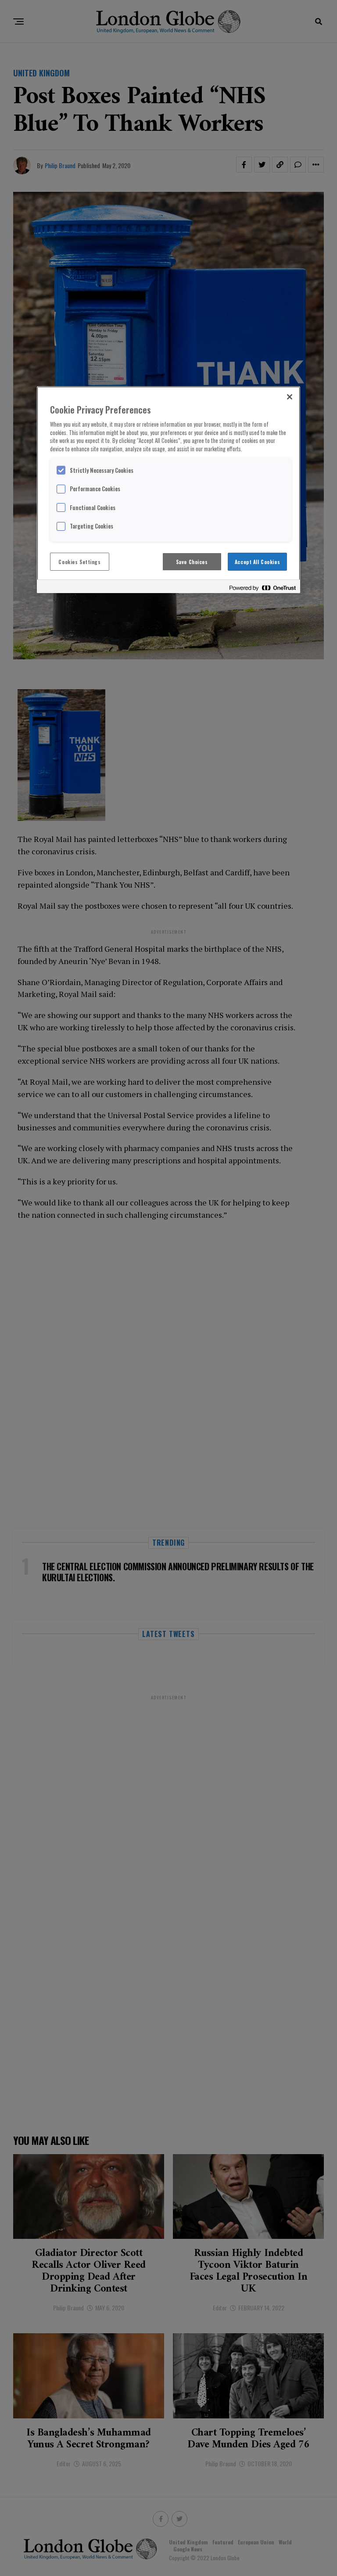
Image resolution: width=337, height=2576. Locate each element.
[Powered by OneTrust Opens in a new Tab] (262, 588)
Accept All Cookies (257, 562)
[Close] (290, 397)
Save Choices (192, 562)
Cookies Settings (79, 562)
